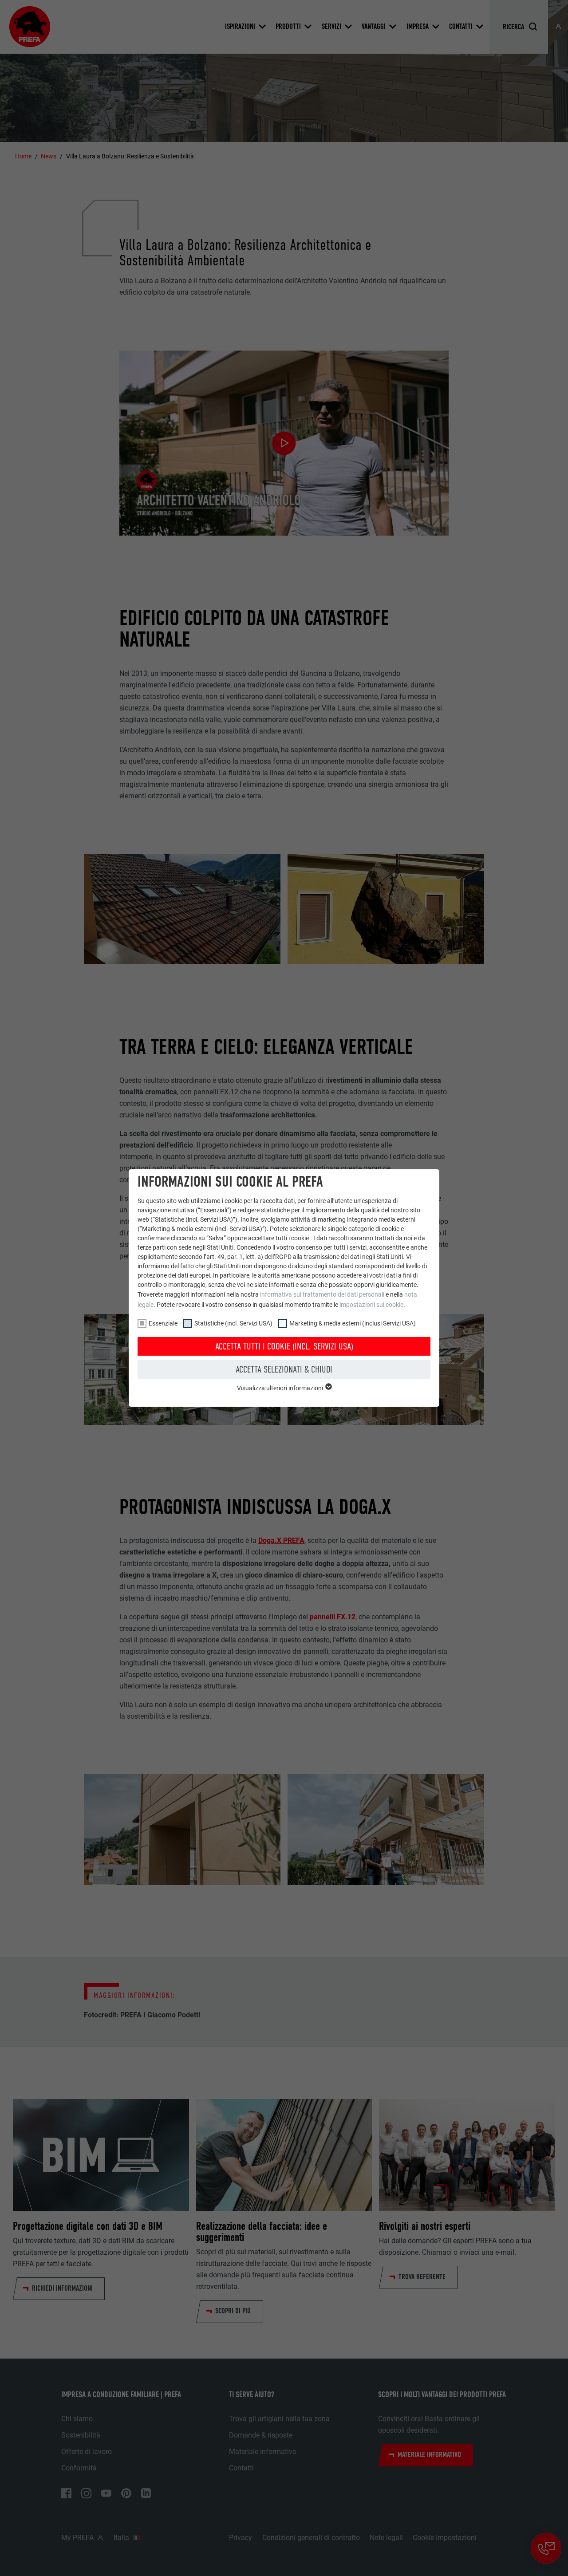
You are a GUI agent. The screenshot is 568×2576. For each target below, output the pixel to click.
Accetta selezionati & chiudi (284, 1369)
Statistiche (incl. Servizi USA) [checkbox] (233, 1323)
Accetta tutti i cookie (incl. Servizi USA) (284, 1346)
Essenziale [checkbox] (163, 1323)
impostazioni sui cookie (371, 1305)
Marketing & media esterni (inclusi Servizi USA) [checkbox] (353, 1323)
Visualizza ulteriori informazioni (281, 1388)
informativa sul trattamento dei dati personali (322, 1294)
